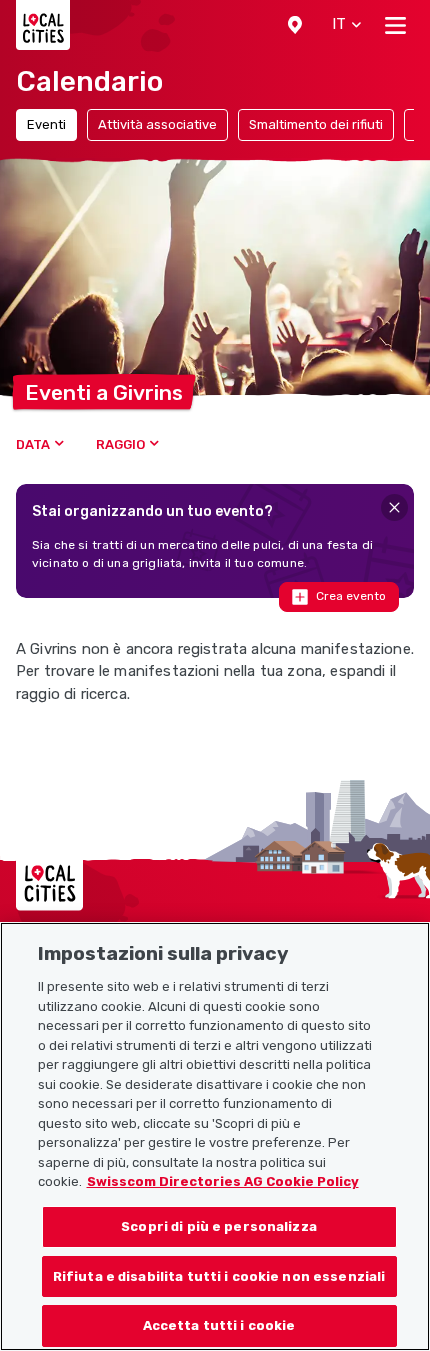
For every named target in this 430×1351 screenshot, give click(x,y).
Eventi (46, 124)
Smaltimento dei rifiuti (316, 124)
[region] (215, 1136)
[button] (295, 25)
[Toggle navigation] (395, 25)
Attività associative (157, 124)
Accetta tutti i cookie (219, 1325)
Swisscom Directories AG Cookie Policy (223, 1181)
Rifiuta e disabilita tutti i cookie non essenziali (219, 1276)
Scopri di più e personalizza (219, 1226)
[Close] (394, 507)
